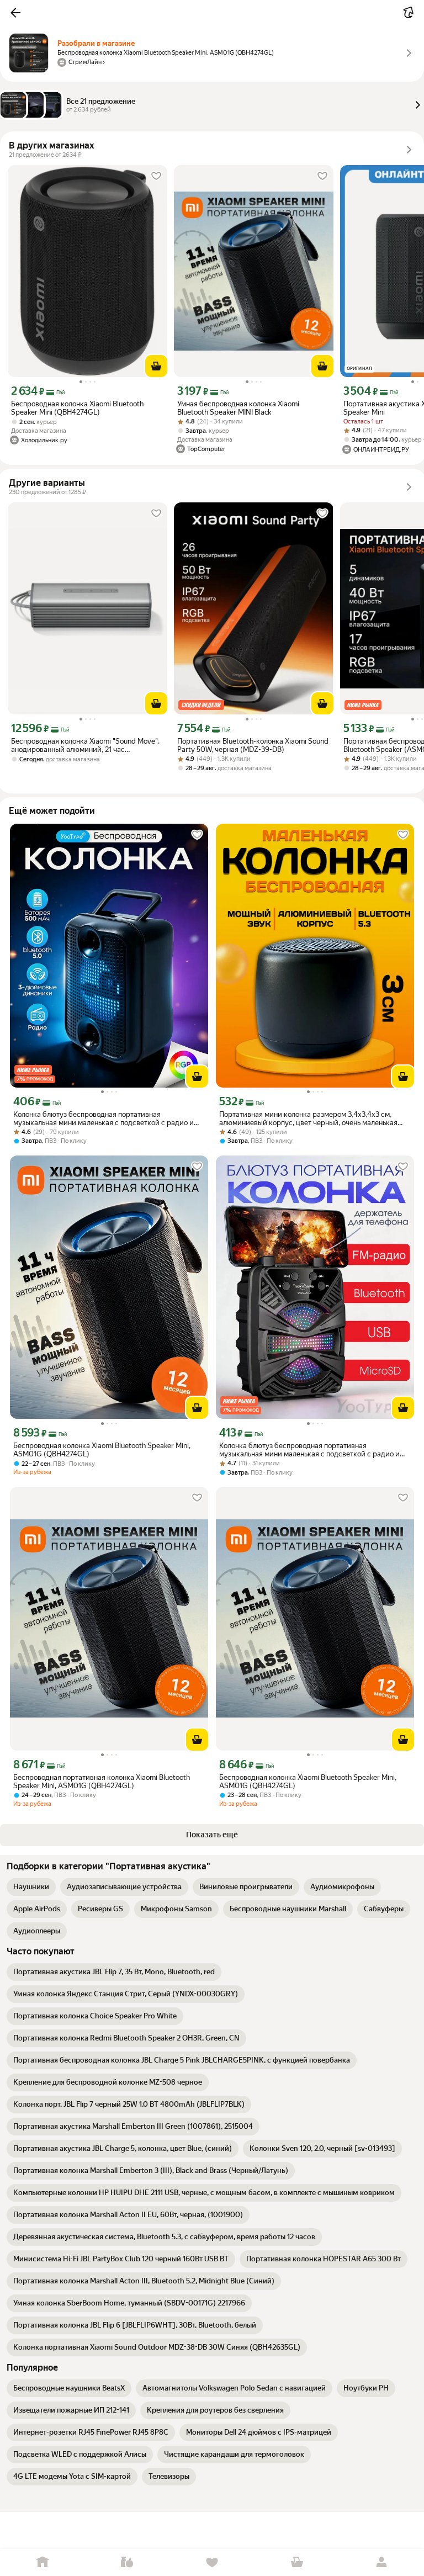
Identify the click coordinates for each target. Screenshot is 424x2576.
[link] (31, 1887)
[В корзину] (156, 366)
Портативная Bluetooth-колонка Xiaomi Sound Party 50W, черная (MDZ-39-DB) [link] (253, 745)
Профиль (381, 2562)
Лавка (128, 2562)
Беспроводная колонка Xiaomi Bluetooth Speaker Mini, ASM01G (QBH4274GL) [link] (102, 1450)
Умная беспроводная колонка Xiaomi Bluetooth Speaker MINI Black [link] (238, 408)
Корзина (297, 2562)
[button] (15, 13)
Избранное (212, 2562)
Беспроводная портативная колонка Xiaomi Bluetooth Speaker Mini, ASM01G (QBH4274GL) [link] (102, 1782)
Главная (43, 2562)
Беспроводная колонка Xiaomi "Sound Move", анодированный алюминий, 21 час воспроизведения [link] (85, 745)
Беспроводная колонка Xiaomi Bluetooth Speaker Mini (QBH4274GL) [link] (77, 408)
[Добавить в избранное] (156, 176)
